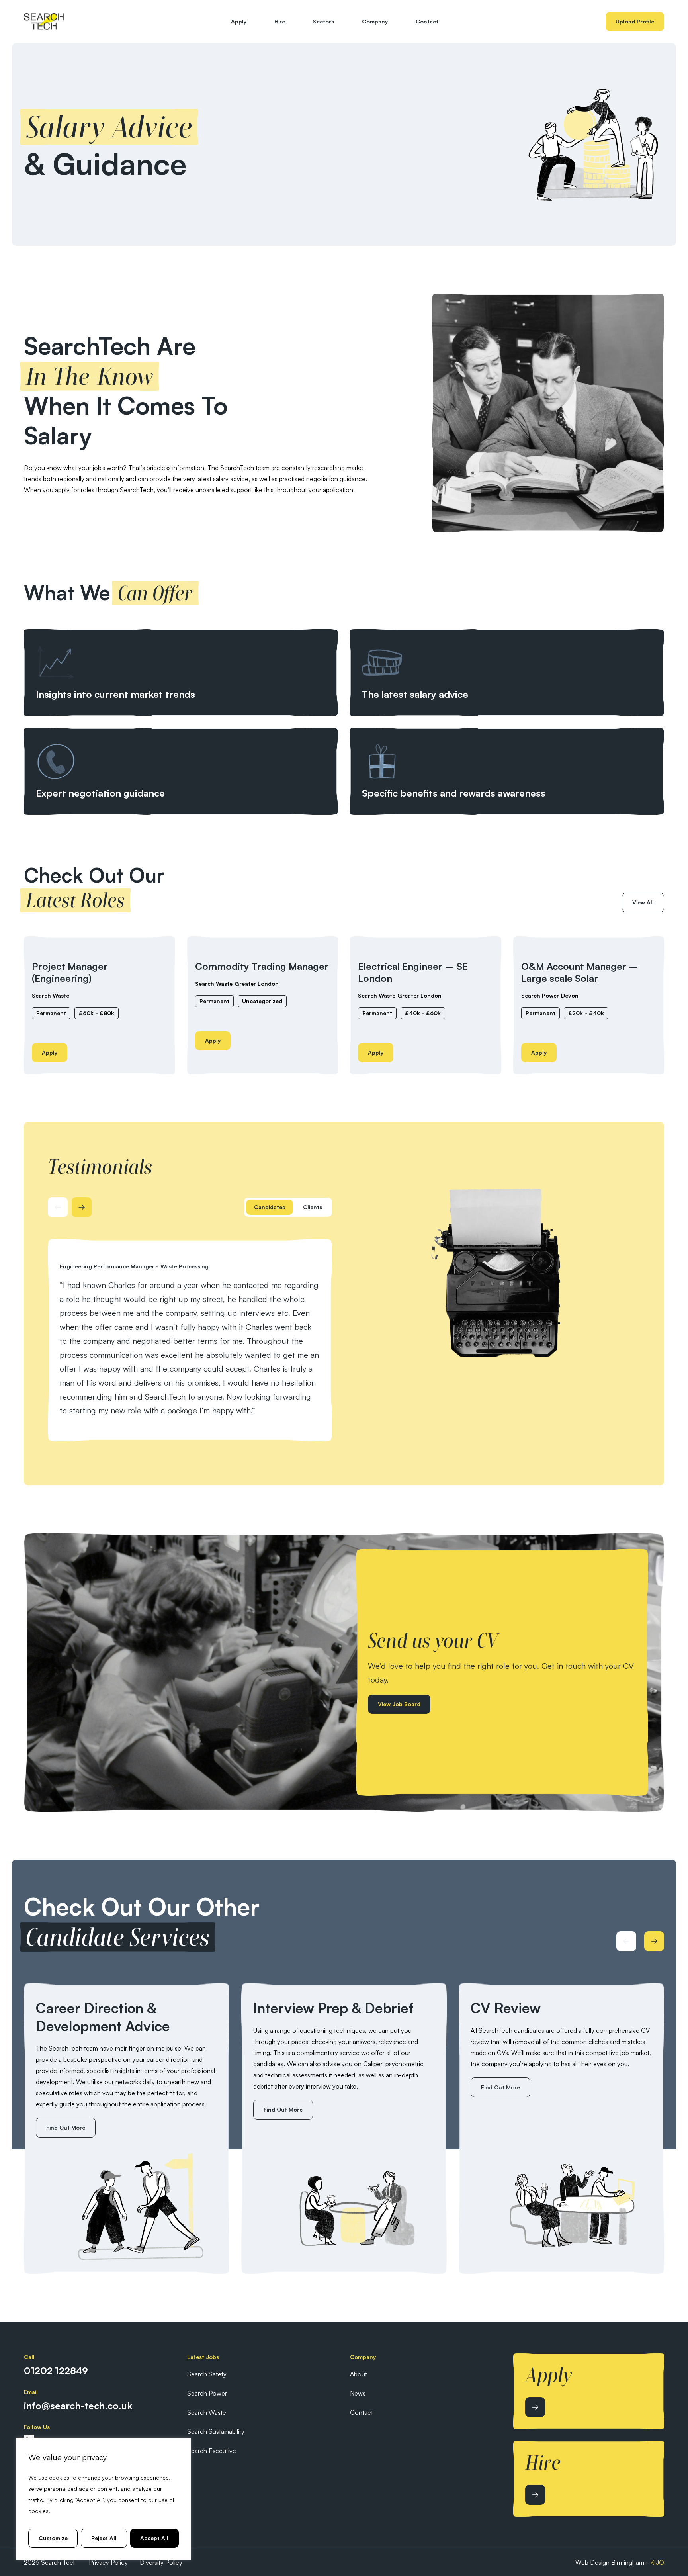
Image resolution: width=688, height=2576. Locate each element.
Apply (239, 21)
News (358, 2393)
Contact (427, 21)
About (359, 2374)
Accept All (154, 2538)
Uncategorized (262, 1001)
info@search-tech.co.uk (78, 2406)
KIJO (657, 2562)
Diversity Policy (161, 2562)
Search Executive (212, 2451)
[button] (270, 1207)
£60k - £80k (97, 1013)
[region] (104, 2499)
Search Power (540, 995)
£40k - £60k (423, 1013)
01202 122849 (56, 2370)
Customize (53, 2538)
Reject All (104, 2538)
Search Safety (207, 2374)
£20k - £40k (586, 1013)
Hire (280, 21)
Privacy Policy (108, 2562)
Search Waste (51, 995)
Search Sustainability (216, 2431)
